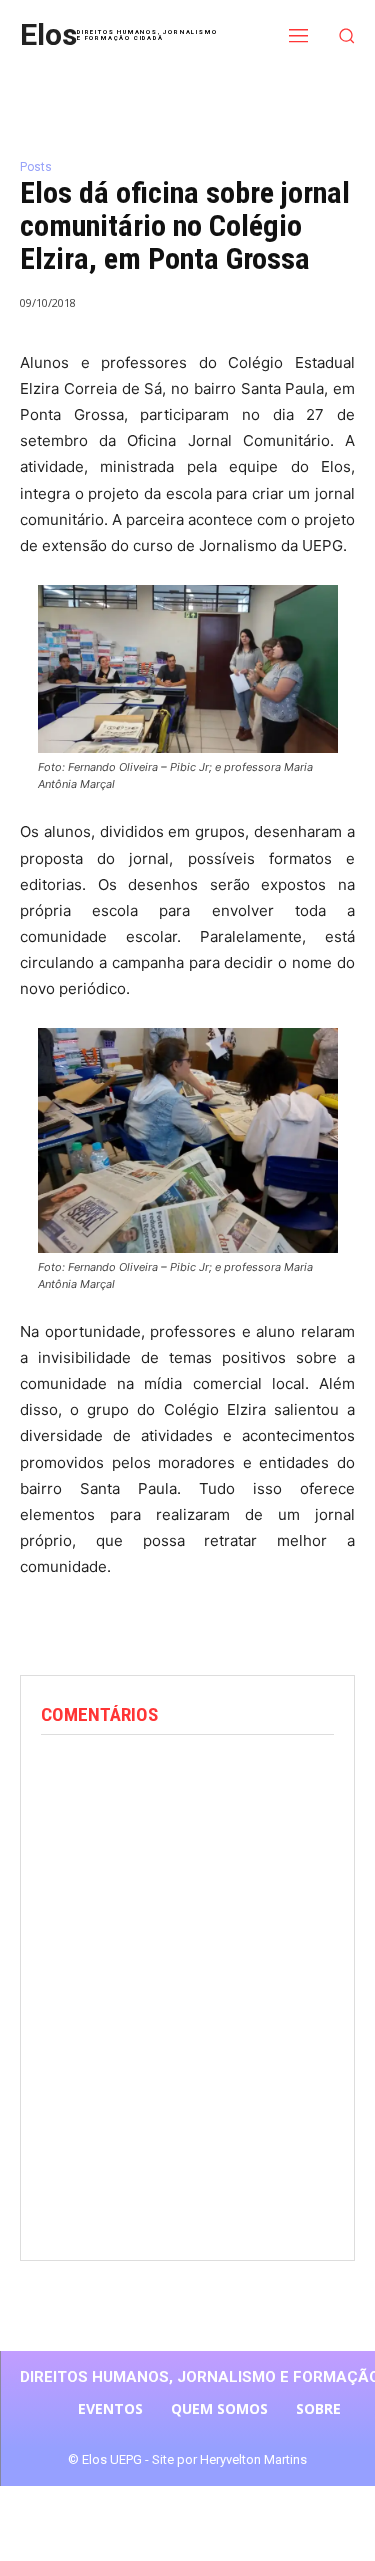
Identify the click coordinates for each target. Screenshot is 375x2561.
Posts (36, 167)
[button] (347, 35)
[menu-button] (299, 35)
